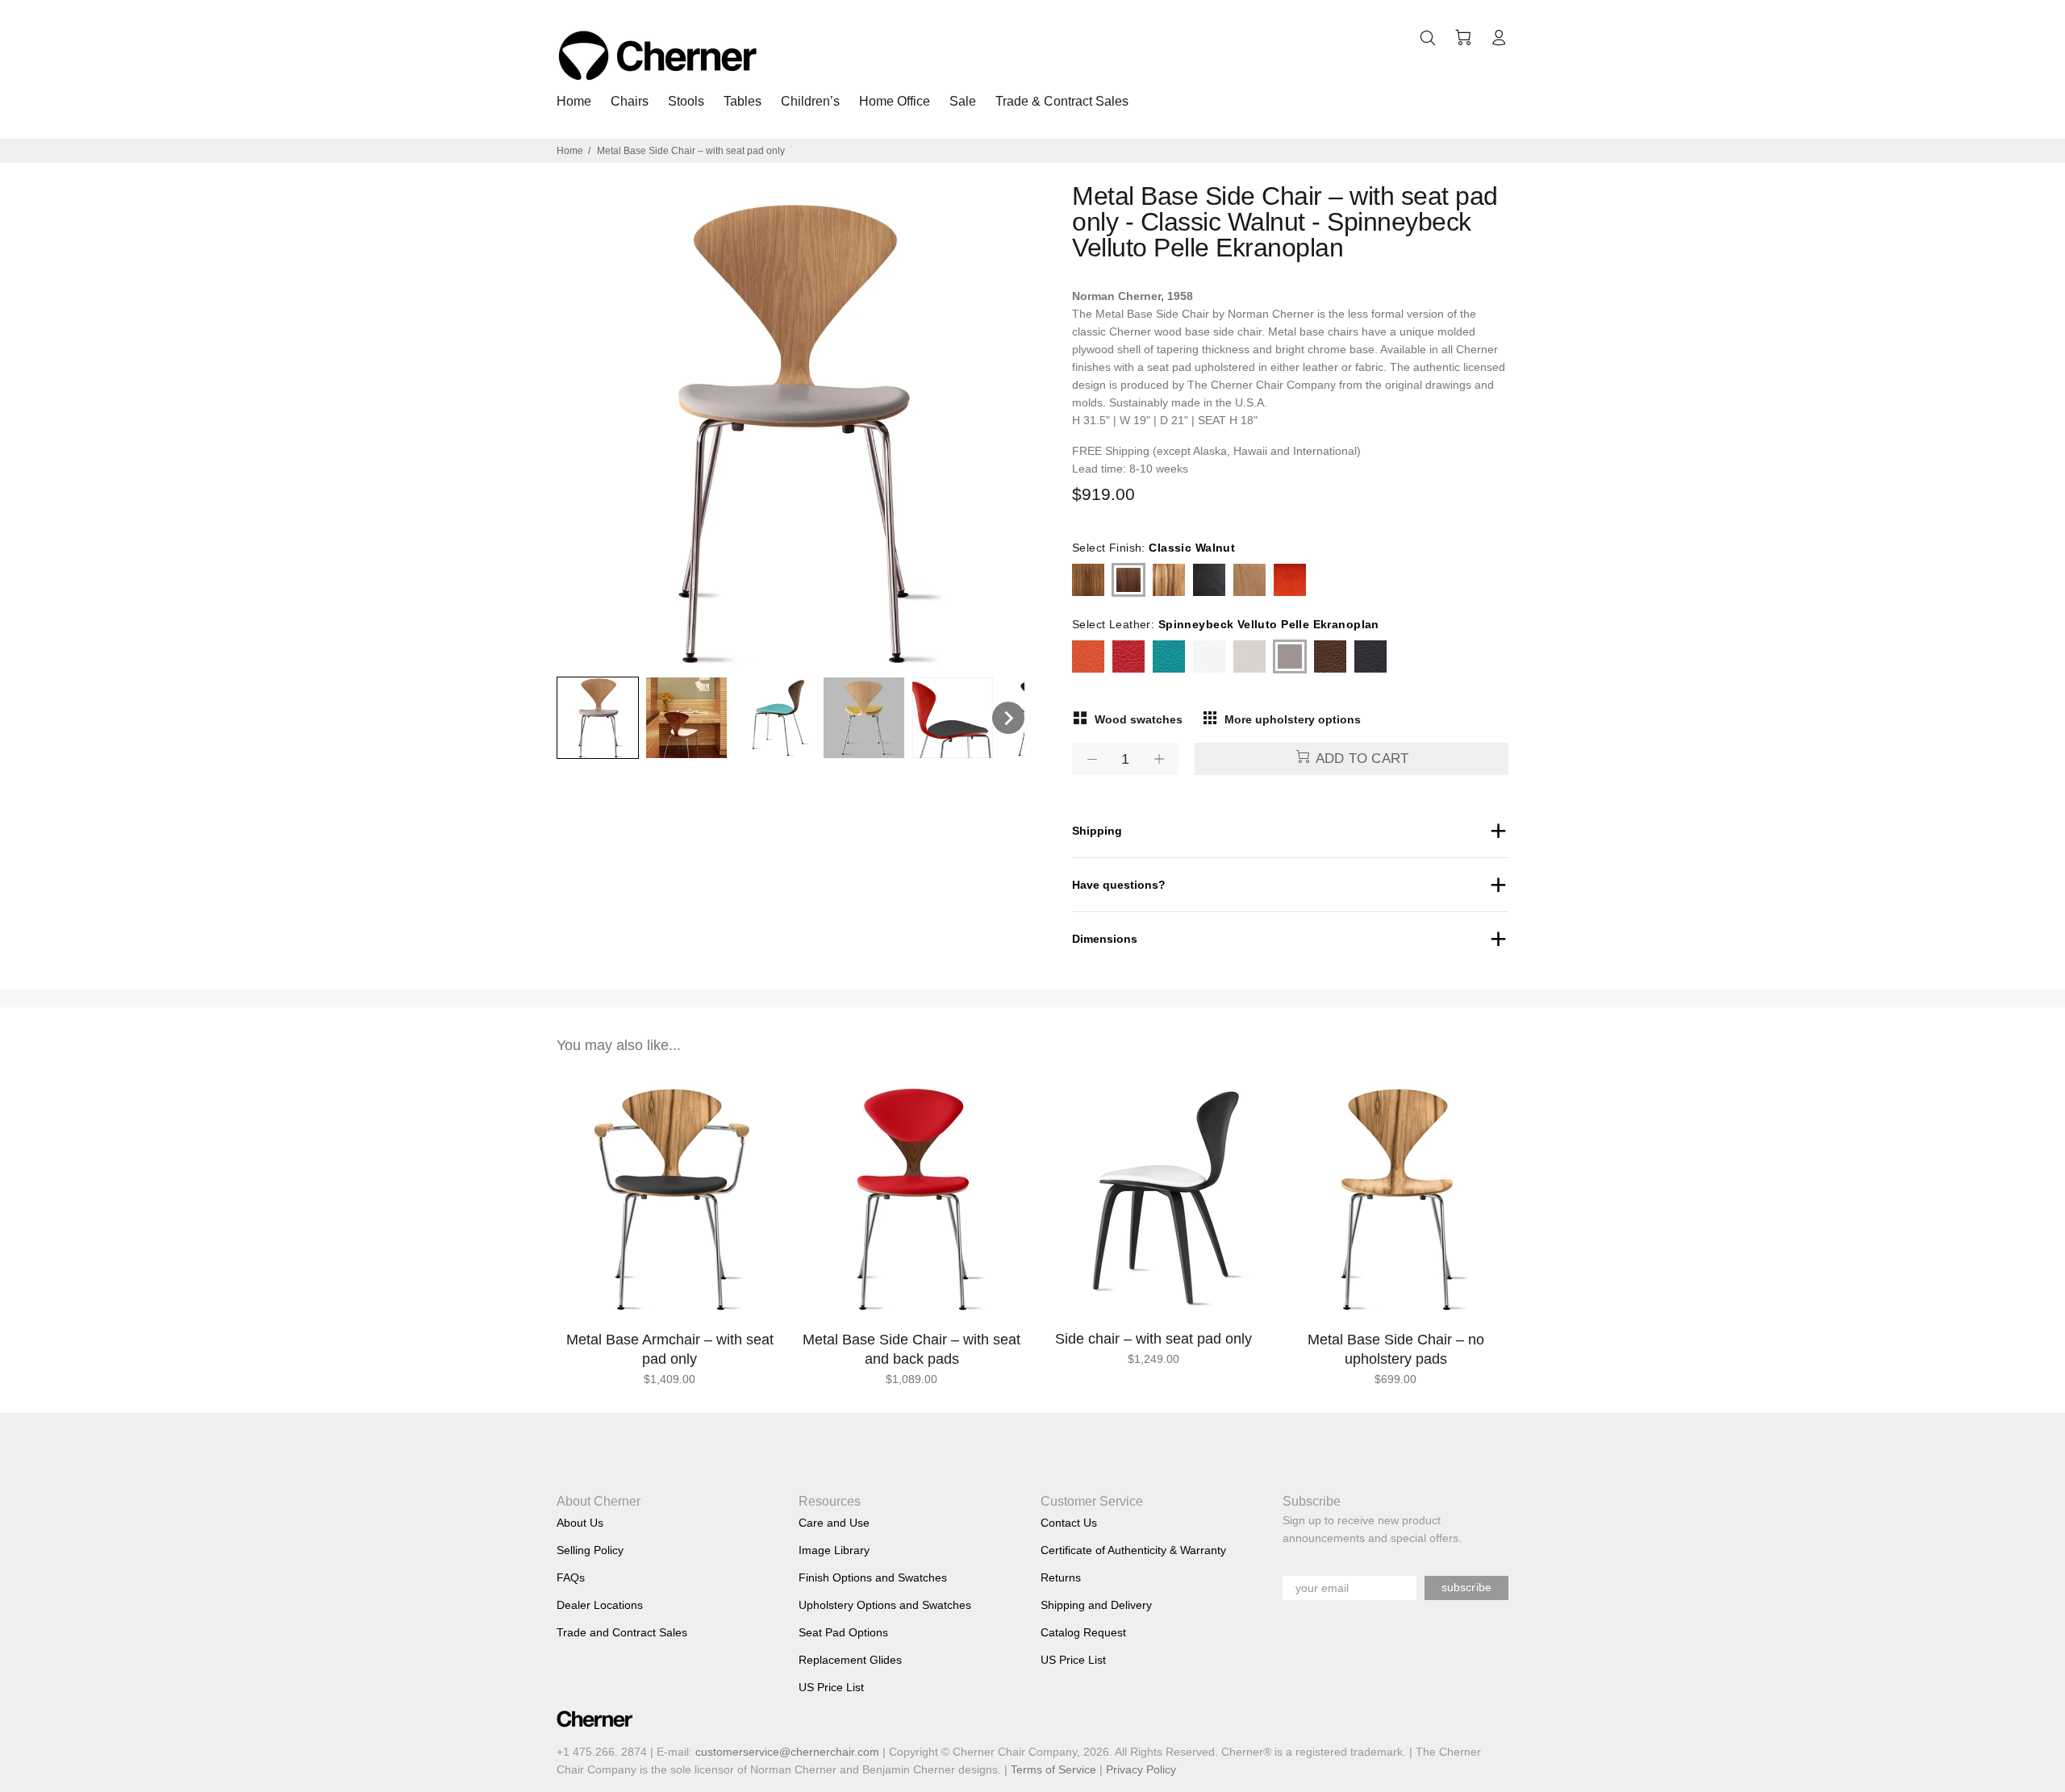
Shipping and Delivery (1096, 1605)
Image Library (834, 1550)
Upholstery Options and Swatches (885, 1605)
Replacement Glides (850, 1660)
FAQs (571, 1577)
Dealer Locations (600, 1605)
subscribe (1466, 1587)
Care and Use (834, 1523)
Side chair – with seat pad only (1153, 1339)
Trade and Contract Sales (622, 1632)
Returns (1061, 1577)
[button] (598, 718)
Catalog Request (1083, 1632)
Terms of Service (1053, 1769)
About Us (580, 1523)
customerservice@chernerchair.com (787, 1752)
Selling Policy (590, 1550)
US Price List (831, 1687)
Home (570, 151)
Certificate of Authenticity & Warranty (1133, 1550)
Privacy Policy (1141, 1769)
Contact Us (1069, 1523)
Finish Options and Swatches (873, 1577)
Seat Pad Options (843, 1632)
